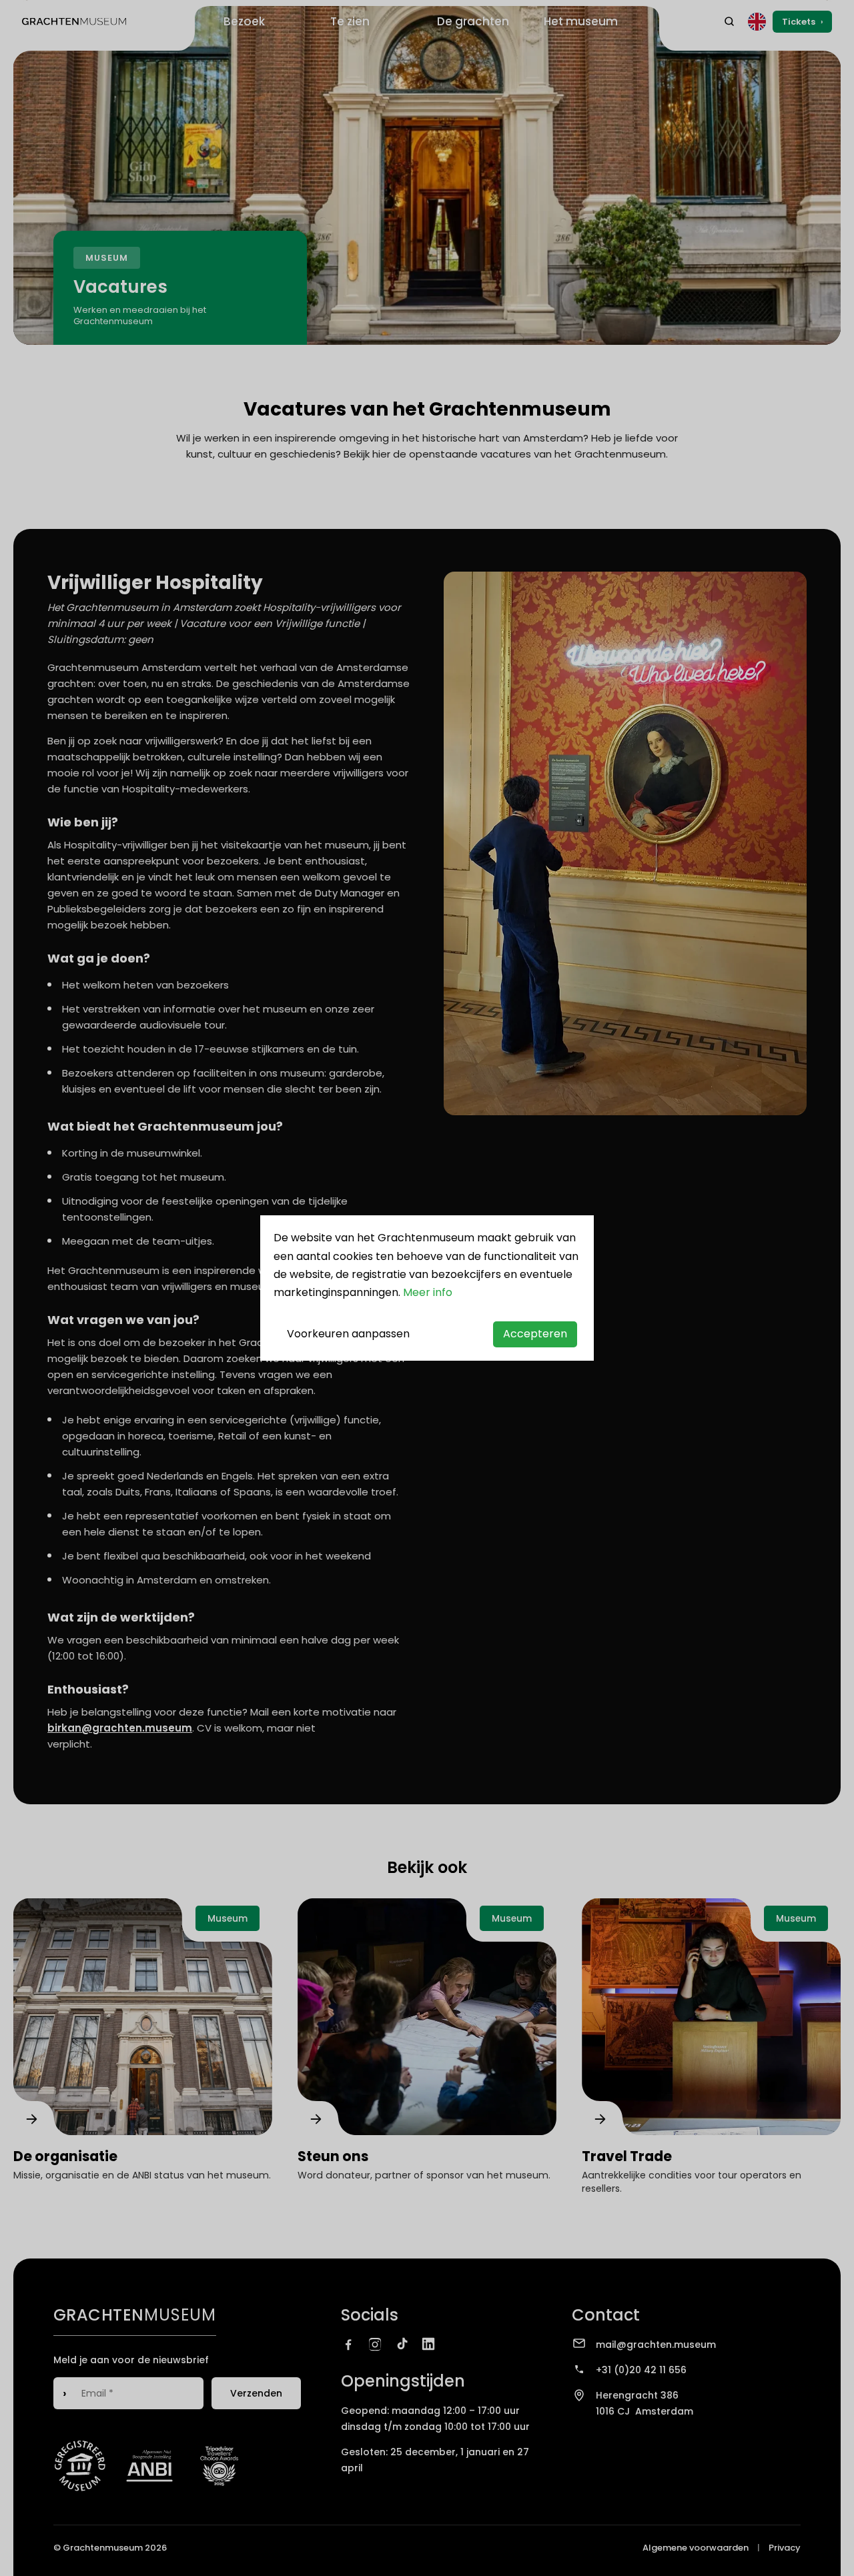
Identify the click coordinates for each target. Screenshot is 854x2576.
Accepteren (535, 1334)
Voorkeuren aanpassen (348, 1334)
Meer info (428, 1292)
